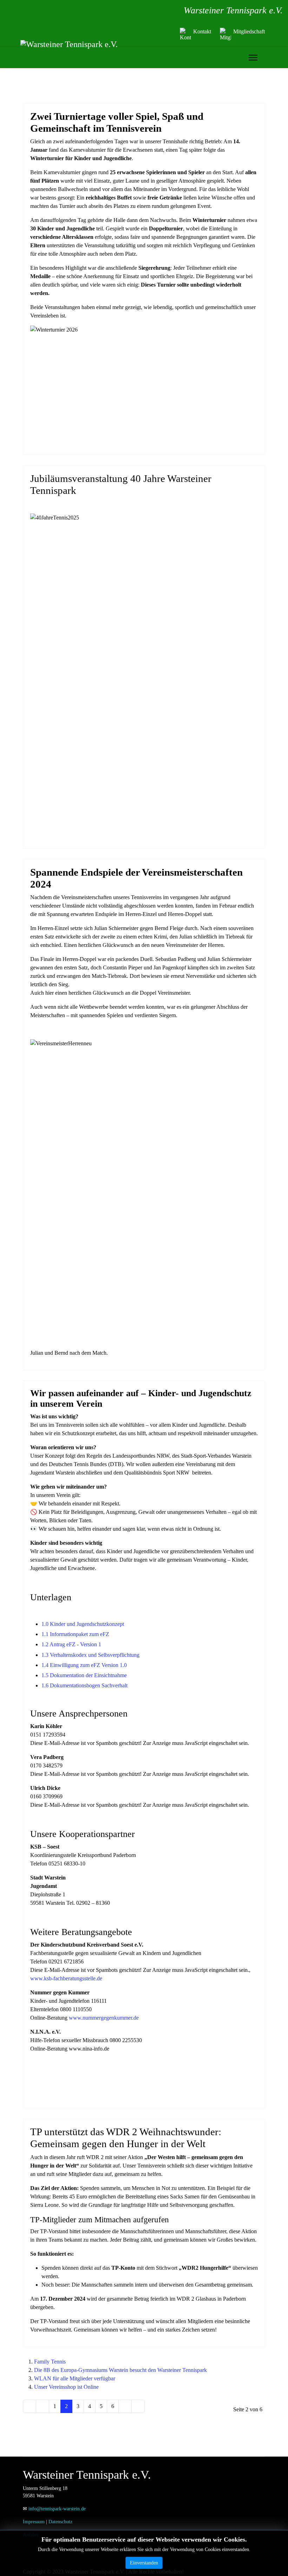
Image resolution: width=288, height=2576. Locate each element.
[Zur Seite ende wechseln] (138, 2406)
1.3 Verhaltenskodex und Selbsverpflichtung (90, 1655)
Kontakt (202, 31)
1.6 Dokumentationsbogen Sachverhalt (84, 1685)
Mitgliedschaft (249, 31)
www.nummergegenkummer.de (104, 2018)
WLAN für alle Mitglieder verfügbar (75, 2378)
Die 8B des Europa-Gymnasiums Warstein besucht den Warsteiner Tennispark (120, 2370)
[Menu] (253, 58)
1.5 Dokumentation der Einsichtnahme (84, 1675)
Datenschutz (60, 2522)
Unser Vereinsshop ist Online (66, 2387)
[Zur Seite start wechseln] (30, 2406)
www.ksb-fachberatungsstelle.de (66, 1978)
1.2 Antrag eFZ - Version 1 (71, 1644)
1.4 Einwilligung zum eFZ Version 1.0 (84, 1665)
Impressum (34, 2522)
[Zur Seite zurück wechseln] (42, 2406)
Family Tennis (50, 2362)
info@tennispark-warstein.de (57, 2509)
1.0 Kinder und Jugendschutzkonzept (83, 1624)
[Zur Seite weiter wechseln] (125, 2406)
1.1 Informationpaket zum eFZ (75, 1634)
